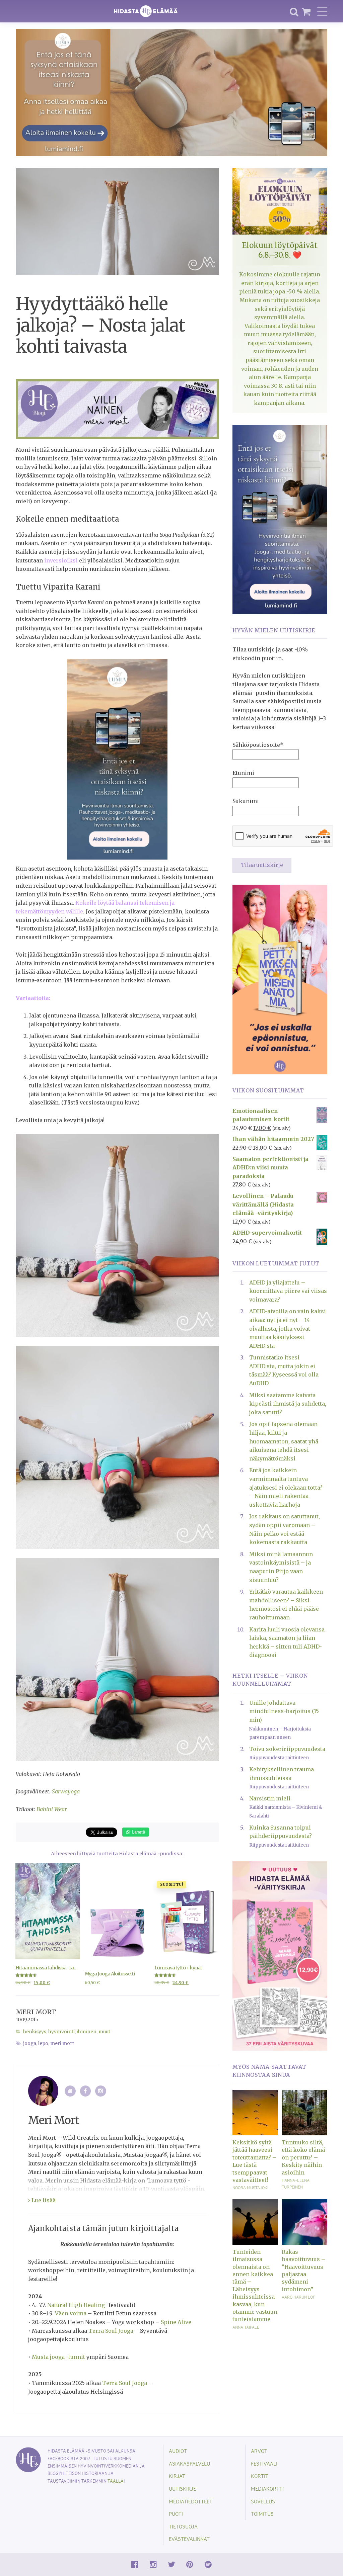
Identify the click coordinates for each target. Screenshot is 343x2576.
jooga (30, 2044)
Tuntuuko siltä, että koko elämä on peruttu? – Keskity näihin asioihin (303, 2157)
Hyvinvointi (61, 2032)
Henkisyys (35, 2032)
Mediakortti (267, 2489)
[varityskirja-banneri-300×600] (280, 1955)
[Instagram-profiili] (101, 2091)
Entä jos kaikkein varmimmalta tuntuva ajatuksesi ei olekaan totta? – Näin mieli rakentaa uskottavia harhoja (286, 1487)
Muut (104, 2032)
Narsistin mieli (270, 1798)
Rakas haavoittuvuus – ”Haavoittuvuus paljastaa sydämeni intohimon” (303, 2271)
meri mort (62, 2044)
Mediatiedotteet (191, 2501)
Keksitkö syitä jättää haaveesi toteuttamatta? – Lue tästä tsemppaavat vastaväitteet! (254, 2161)
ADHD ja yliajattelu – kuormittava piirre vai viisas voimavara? (288, 1291)
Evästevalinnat (189, 2539)
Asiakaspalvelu (189, 2463)
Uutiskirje (182, 2489)
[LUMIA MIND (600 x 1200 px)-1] (117, 759)
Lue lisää (43, 2200)
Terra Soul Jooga (111, 2331)
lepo (43, 2044)
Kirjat (177, 2476)
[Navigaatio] (322, 11)
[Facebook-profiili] (86, 2091)
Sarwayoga (66, 1791)
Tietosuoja (183, 2526)
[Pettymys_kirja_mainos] (280, 979)
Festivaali (264, 2463)
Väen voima (71, 2313)
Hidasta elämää (146, 11)
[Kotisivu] (70, 2091)
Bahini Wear (52, 1809)
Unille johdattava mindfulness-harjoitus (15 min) (284, 1711)
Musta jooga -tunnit (58, 2357)
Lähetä (138, 1832)
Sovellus (263, 2501)
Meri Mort (36, 2012)
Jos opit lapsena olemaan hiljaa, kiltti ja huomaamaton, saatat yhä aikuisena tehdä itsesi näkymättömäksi (284, 1441)
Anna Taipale (246, 2327)
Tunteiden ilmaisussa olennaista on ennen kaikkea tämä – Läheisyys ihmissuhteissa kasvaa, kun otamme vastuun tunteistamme (255, 2286)
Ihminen (87, 2032)
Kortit (260, 2476)
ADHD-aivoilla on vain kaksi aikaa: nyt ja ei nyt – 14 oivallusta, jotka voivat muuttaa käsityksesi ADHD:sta (288, 1328)
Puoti (176, 2514)
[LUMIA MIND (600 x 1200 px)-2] (280, 519)
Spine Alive (176, 2322)
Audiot (178, 2451)
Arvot (259, 2451)
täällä (116, 2481)
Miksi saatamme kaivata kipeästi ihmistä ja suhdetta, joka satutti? (288, 1404)
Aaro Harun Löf (298, 2297)
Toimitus (262, 2514)
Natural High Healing (76, 2305)
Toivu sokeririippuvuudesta (287, 1749)
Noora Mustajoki (250, 2188)
